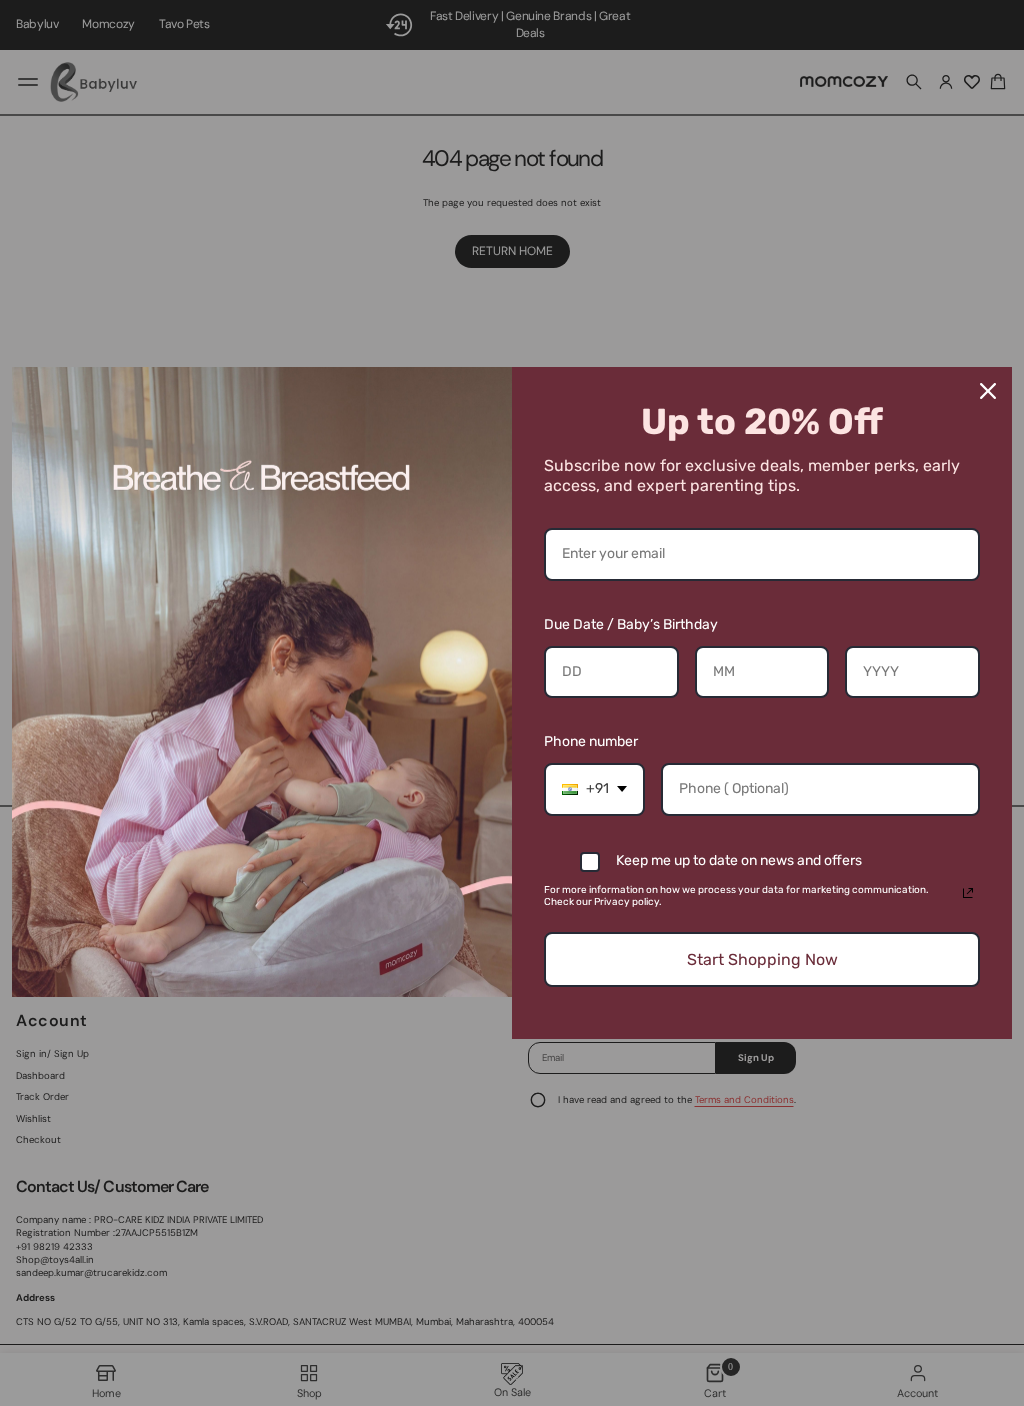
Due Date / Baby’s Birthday (631, 624)
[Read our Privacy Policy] (968, 893)
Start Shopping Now (762, 959)
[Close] (988, 391)
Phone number (591, 741)
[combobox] (594, 789)
